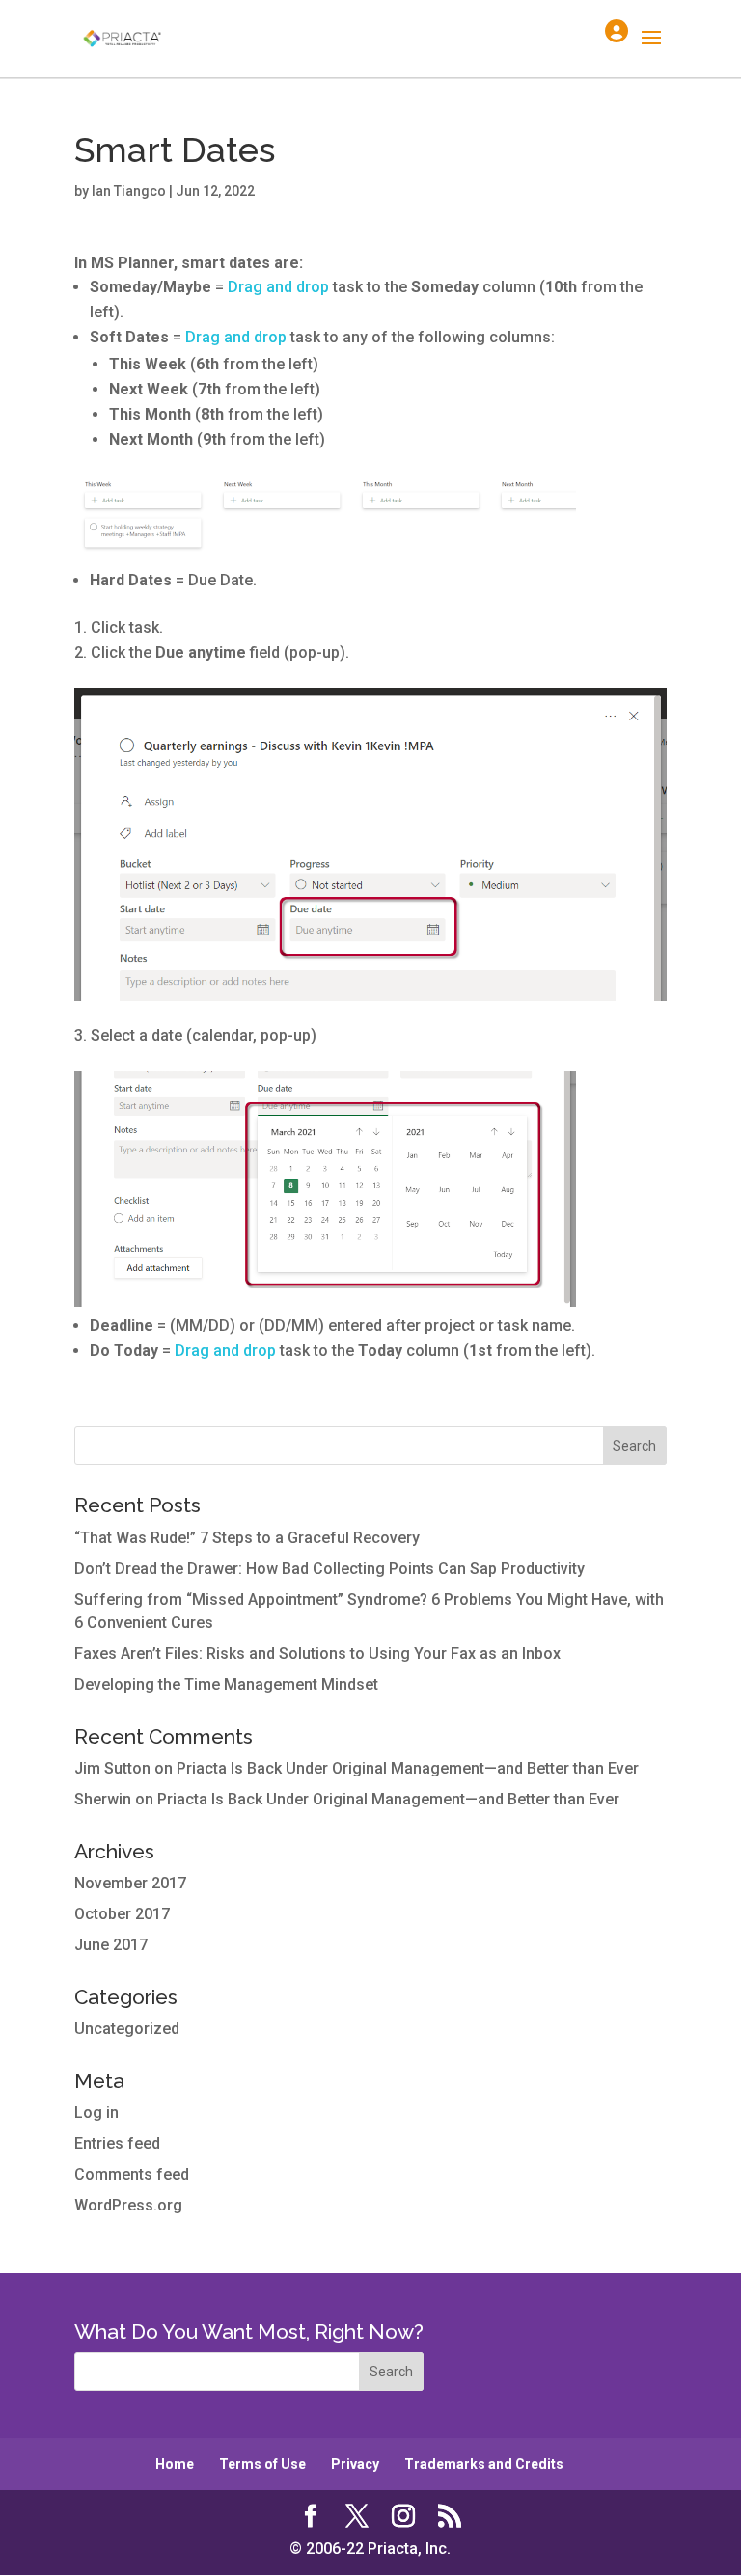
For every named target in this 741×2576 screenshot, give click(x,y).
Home (175, 2464)
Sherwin (103, 1799)
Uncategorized (127, 2029)
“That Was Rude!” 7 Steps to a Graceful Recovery (247, 1538)
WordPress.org (128, 2205)
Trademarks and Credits (484, 2464)
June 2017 (111, 1945)
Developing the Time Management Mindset (226, 1684)
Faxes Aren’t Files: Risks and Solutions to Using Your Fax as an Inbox (317, 1654)
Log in (96, 2113)
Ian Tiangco (129, 191)
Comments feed (132, 2174)
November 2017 (130, 1883)
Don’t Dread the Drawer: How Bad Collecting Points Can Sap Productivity (329, 1569)
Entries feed (117, 2143)
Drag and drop (278, 287)
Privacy (355, 2464)
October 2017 (122, 1914)
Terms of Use (262, 2464)
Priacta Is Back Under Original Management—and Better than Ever (408, 1768)
